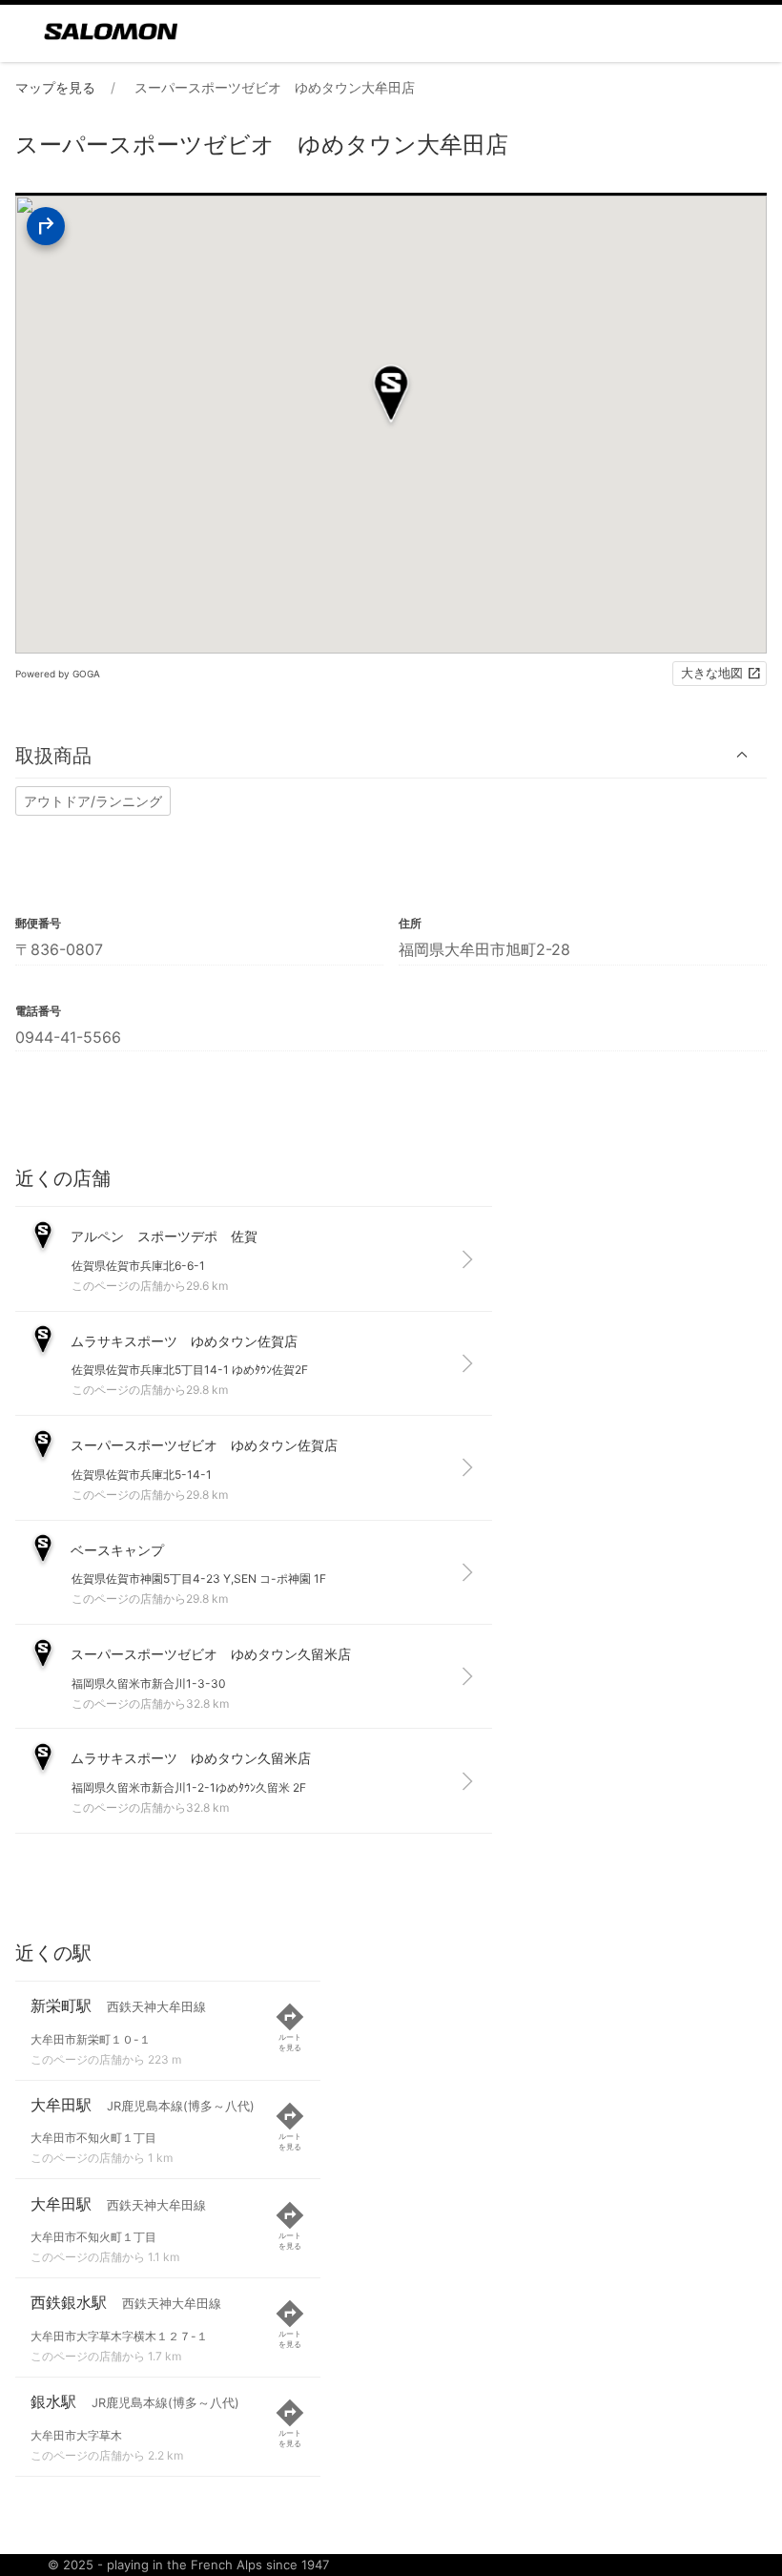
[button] (391, 755)
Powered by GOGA (58, 674)
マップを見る (55, 87)
